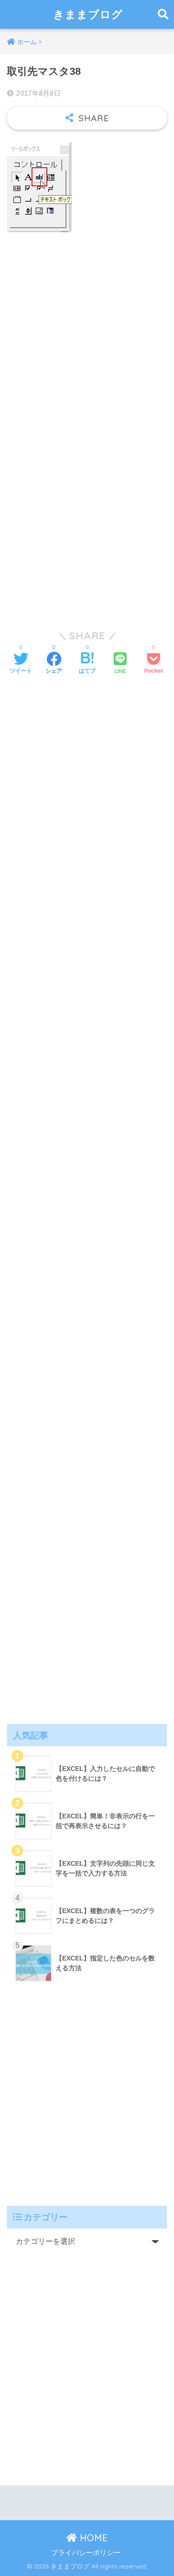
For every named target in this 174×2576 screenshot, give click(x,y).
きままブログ (88, 14)
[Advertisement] (87, 331)
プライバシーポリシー (86, 2553)
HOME (92, 2538)
